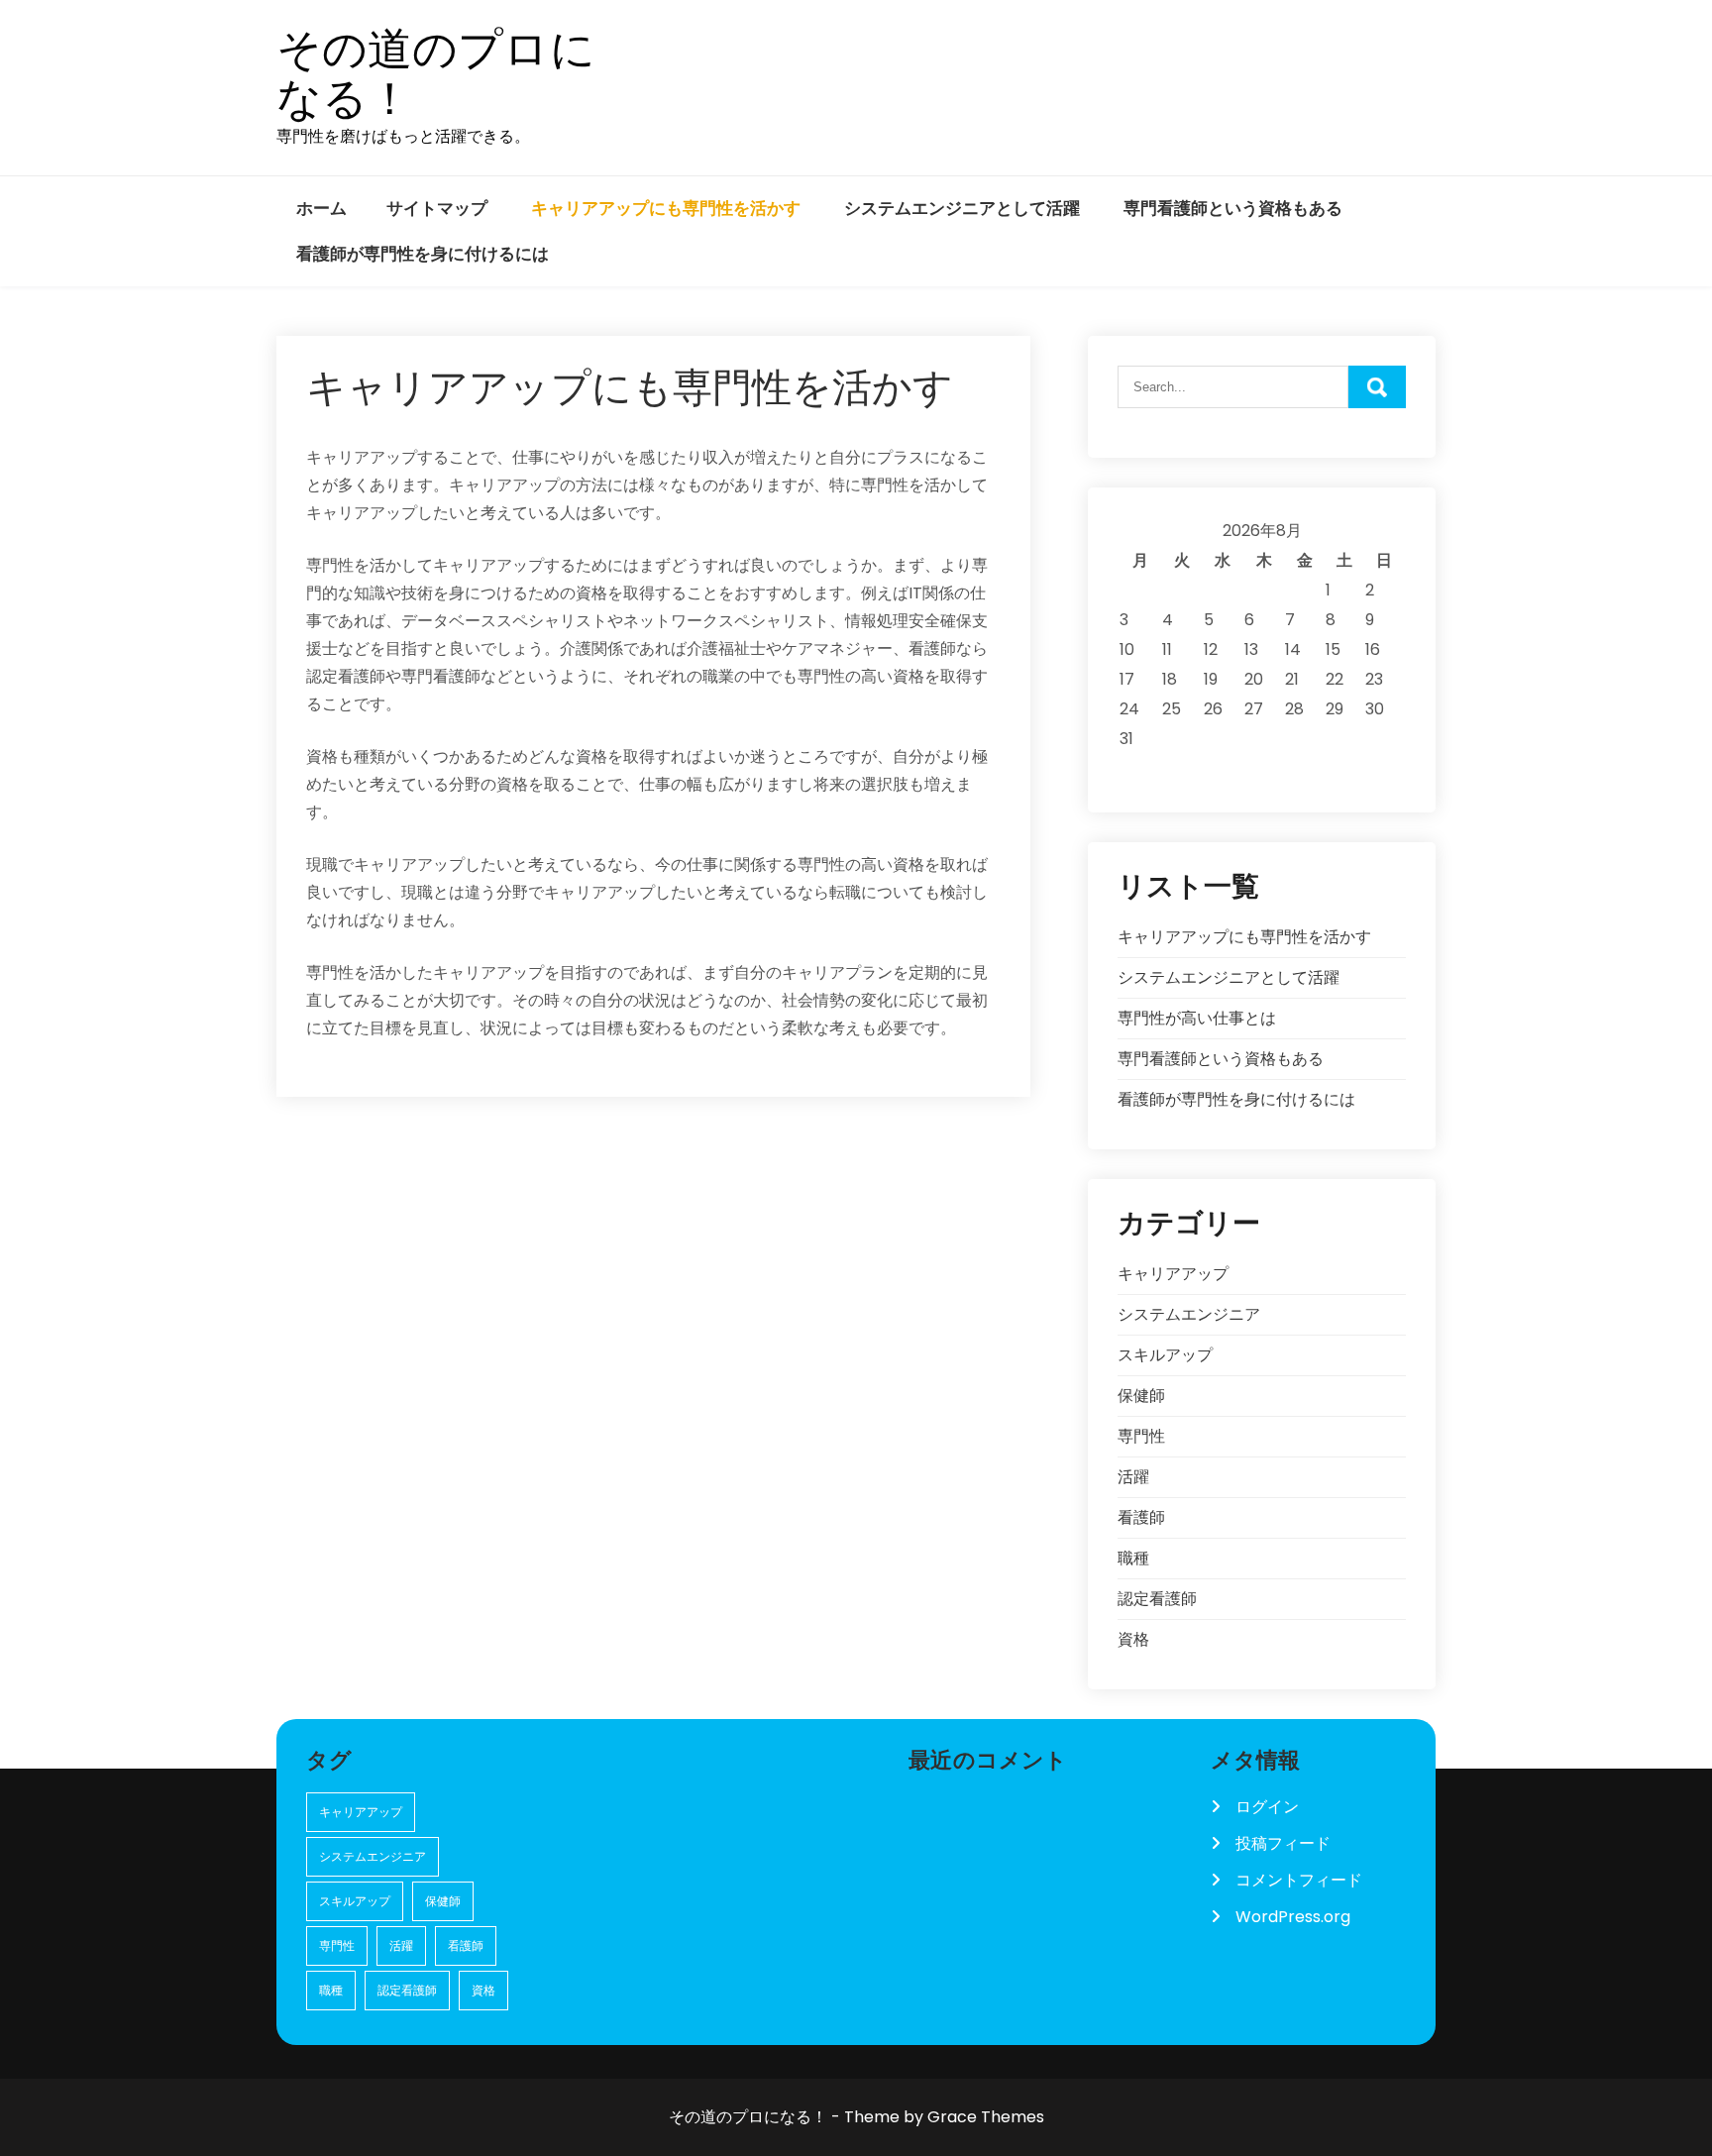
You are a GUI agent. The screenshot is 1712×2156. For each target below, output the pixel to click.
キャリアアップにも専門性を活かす (666, 208)
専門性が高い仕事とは (1197, 1018)
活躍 (1133, 1477)
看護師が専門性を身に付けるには (423, 254)
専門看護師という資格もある (1233, 208)
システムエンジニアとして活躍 (962, 208)
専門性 (1141, 1436)
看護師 (1141, 1517)
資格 (1133, 1639)
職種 (1133, 1558)
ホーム (321, 208)
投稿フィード (1283, 1843)
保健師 (1141, 1396)
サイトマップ (437, 208)
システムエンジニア (1189, 1314)
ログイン (1267, 1807)
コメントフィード (1299, 1880)
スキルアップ (1165, 1355)
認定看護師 (1157, 1599)
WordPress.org (1293, 1917)
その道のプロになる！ (436, 74)
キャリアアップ (1173, 1274)
